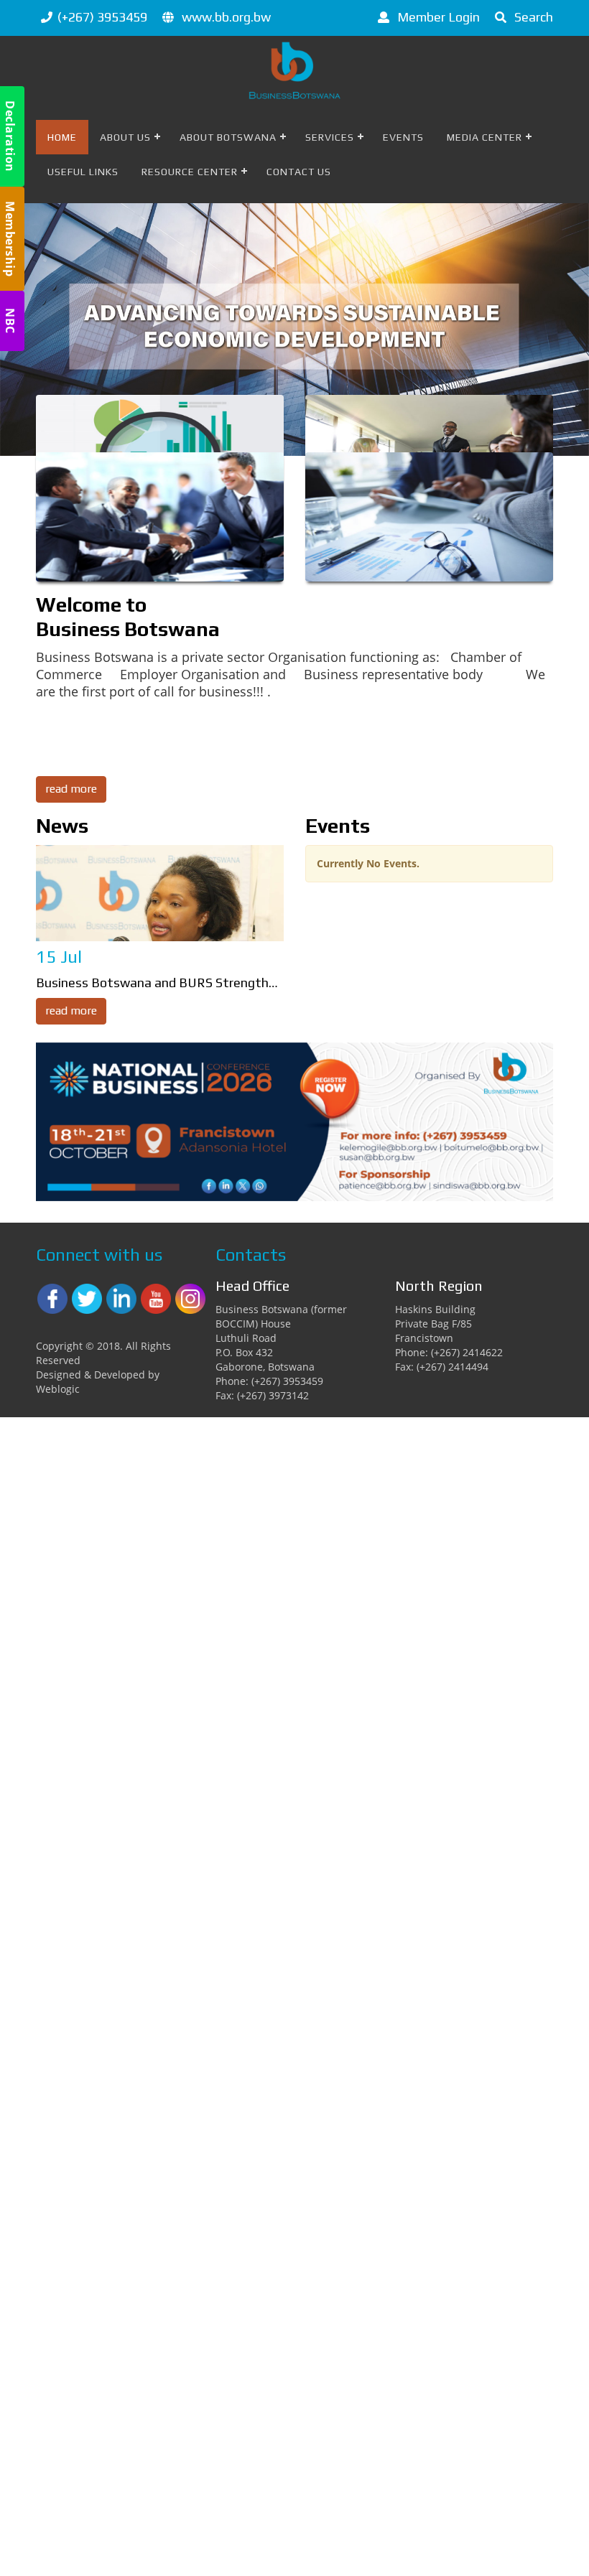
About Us (125, 137)
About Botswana (228, 137)
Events (403, 137)
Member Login (437, 17)
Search (532, 17)
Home (62, 137)
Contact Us (299, 172)
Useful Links (83, 172)
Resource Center (190, 172)
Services (330, 137)
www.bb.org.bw (226, 17)
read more (71, 789)
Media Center (484, 137)
